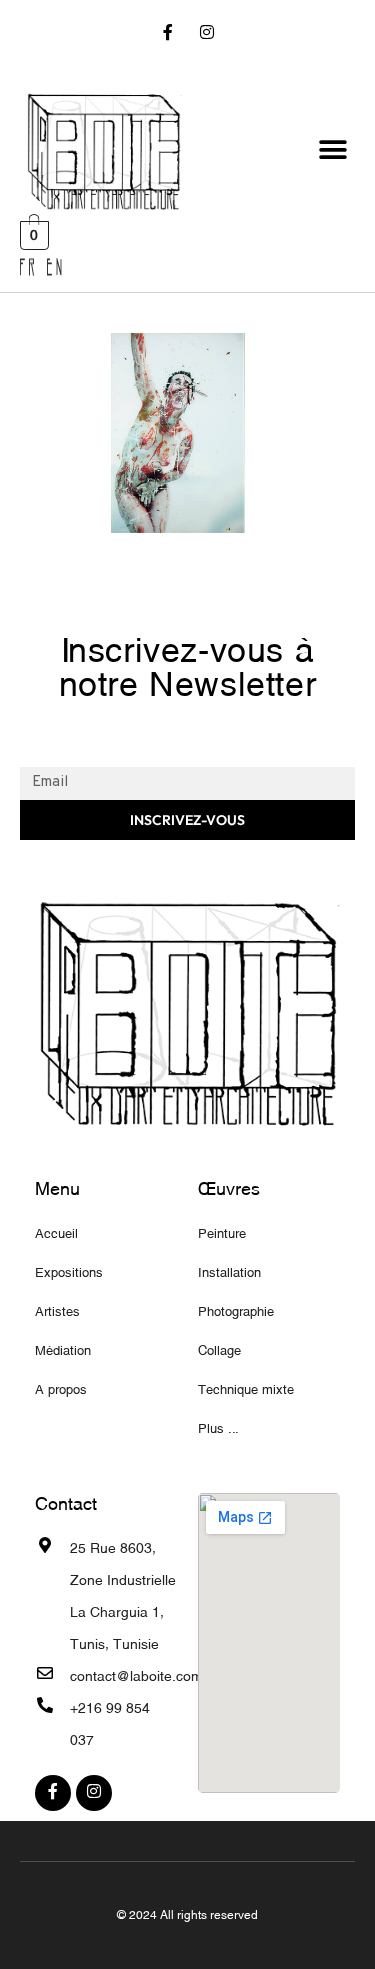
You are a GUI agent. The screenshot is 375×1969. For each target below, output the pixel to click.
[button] (332, 150)
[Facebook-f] (167, 34)
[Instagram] (207, 34)
